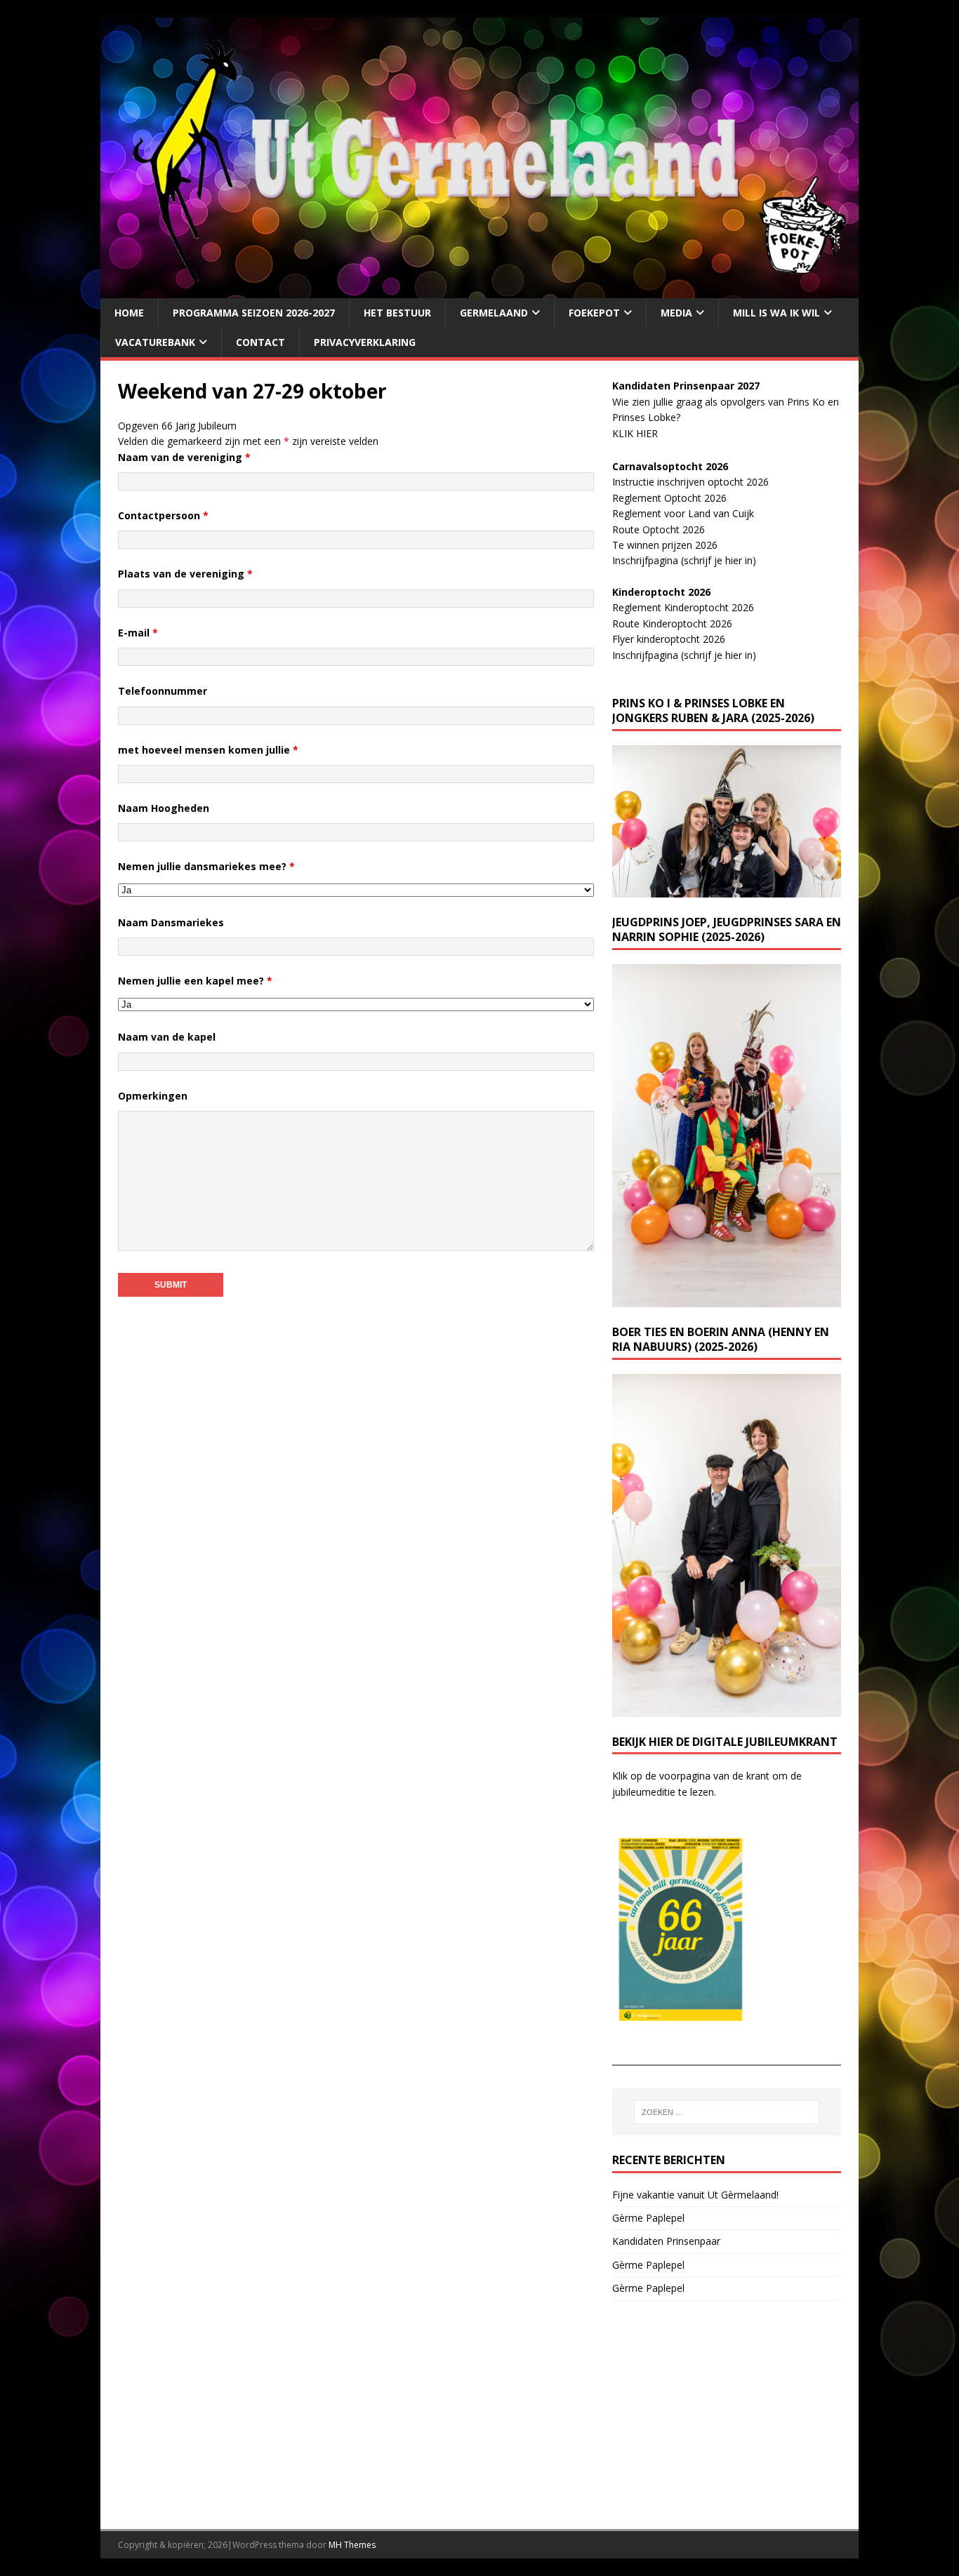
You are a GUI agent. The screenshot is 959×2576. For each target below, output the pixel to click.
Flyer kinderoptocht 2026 (669, 639)
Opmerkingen (153, 1096)
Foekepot (594, 313)
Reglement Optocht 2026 (669, 498)
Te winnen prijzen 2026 (665, 545)
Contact (260, 342)
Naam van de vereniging (184, 457)
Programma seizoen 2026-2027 (254, 313)
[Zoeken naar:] (727, 2112)
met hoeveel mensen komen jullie (208, 750)
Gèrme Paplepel (648, 2218)
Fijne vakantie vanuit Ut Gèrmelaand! (695, 2195)
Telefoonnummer (163, 691)
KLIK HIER (635, 433)
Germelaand (494, 313)
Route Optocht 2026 (659, 529)
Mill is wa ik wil (776, 313)
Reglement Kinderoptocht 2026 (683, 607)
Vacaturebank (155, 342)
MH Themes (352, 2545)
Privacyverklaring (365, 342)
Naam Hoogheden (164, 808)
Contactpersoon (163, 515)
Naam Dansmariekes (171, 922)
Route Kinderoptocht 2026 (672, 623)
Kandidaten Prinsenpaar (666, 2241)
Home (129, 313)
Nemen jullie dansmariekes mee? (206, 866)
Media (676, 313)
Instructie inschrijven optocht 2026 (690, 482)
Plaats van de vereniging (185, 574)
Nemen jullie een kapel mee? (195, 981)
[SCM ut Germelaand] (479, 289)
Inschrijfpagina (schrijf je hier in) (684, 560)
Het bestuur (397, 313)
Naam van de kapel (167, 1037)
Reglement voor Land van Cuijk (683, 513)
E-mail (138, 633)
